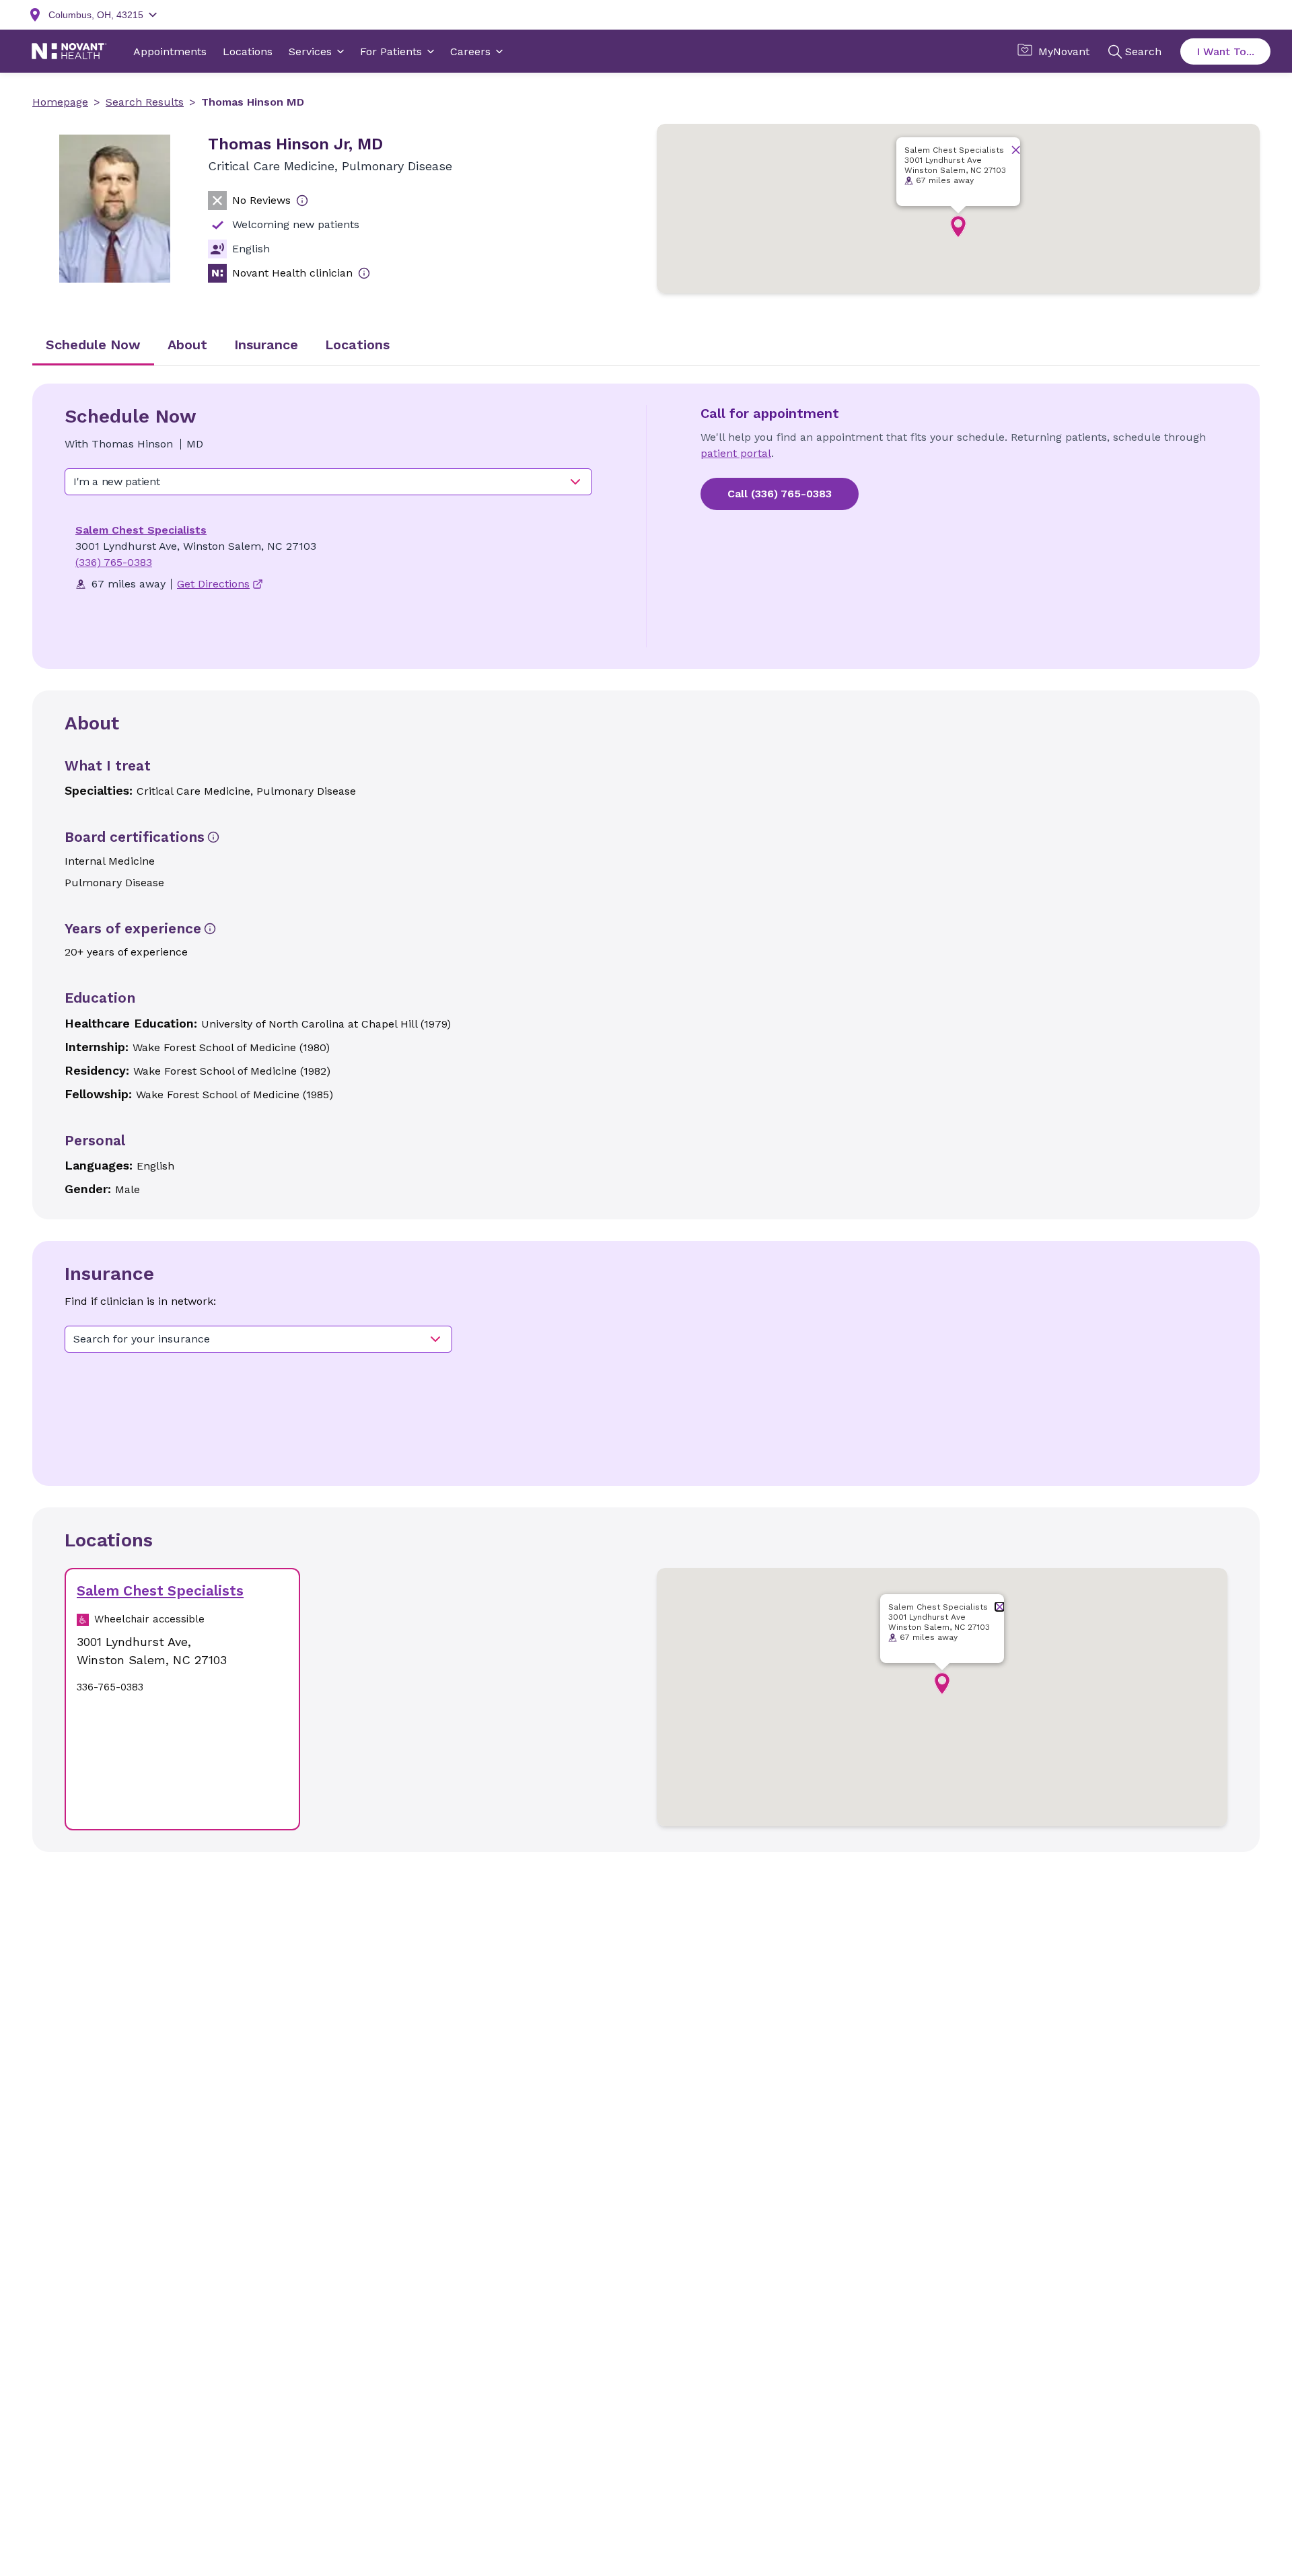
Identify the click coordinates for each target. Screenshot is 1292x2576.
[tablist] (646, 346)
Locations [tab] (357, 345)
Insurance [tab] (266, 345)
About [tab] (187, 345)
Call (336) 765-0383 (780, 494)
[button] (958, 227)
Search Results (145, 102)
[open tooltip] (302, 201)
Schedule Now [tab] (93, 345)
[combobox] (328, 482)
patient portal (736, 453)
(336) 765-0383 (114, 562)
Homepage (60, 102)
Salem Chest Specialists (141, 530)
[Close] (1016, 150)
